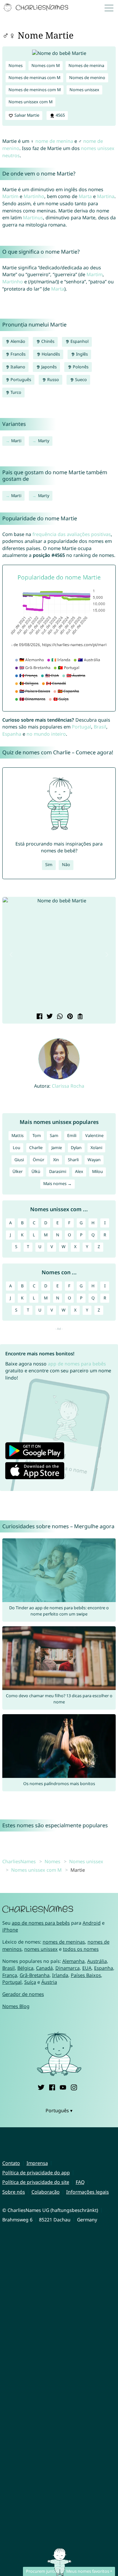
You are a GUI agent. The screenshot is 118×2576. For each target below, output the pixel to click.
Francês (18, 354)
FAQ (80, 2182)
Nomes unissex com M (30, 102)
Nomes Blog (16, 2006)
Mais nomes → (58, 1184)
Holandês (50, 354)
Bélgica (25, 1968)
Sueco (80, 380)
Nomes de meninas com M (34, 78)
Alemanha (73, 1961)
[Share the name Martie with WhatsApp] (59, 1017)
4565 (60, 115)
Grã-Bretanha (35, 1975)
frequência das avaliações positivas (72, 534)
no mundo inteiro (46, 734)
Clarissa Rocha (68, 1086)
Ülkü (36, 1171)
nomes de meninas (64, 1942)
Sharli (73, 1160)
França (10, 1975)
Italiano (17, 367)
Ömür (39, 1160)
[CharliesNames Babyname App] (37, 8)
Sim (49, 865)
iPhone (10, 1930)
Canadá (44, 1968)
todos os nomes (81, 1949)
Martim (10, 196)
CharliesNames (19, 1861)
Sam (54, 1136)
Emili (72, 1136)
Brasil (100, 727)
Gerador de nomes (23, 1994)
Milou (98, 1171)
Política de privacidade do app (36, 2173)
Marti (16, 441)
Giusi (19, 1160)
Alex (79, 1171)
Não (66, 865)
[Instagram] (74, 2087)
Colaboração (46, 2192)
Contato (11, 2163)
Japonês (49, 367)
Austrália (97, 1961)
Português (20, 380)
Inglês (81, 354)
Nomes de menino (87, 78)
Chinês (47, 341)
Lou (17, 1148)
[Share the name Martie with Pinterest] (69, 1017)
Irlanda (60, 1975)
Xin (56, 1160)
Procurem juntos (42, 2571)
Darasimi (58, 1171)
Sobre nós (14, 2192)
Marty (44, 441)
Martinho (34, 196)
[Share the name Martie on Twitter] (49, 1017)
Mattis (18, 1136)
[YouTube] (63, 2087)
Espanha (12, 734)
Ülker (18, 1171)
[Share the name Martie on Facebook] (39, 1017)
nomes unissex (41, 1949)
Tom (37, 1136)
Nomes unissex (84, 90)
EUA (87, 1968)
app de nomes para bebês (77, 1364)
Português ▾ (59, 2110)
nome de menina (54, 141)
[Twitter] (41, 2087)
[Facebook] (52, 2087)
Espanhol (79, 341)
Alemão (17, 341)
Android (92, 1923)
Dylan (76, 1148)
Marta (85, 196)
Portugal (81, 727)
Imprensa (37, 2163)
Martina (106, 196)
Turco (15, 392)
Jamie (57, 1148)
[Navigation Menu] (110, 8)
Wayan (94, 1160)
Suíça (30, 1982)
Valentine (94, 1136)
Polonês (80, 367)
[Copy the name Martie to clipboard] (79, 1017)
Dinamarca (68, 1968)
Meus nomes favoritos (88, 2571)
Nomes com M (46, 66)
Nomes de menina (86, 66)
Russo (53, 380)
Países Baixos (86, 1975)
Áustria (49, 1982)
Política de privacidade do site (36, 2182)
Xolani (96, 1148)
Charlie (36, 1148)
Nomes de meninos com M (35, 90)
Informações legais (88, 2192)
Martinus (33, 217)
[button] (11, 955)
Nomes (16, 66)
